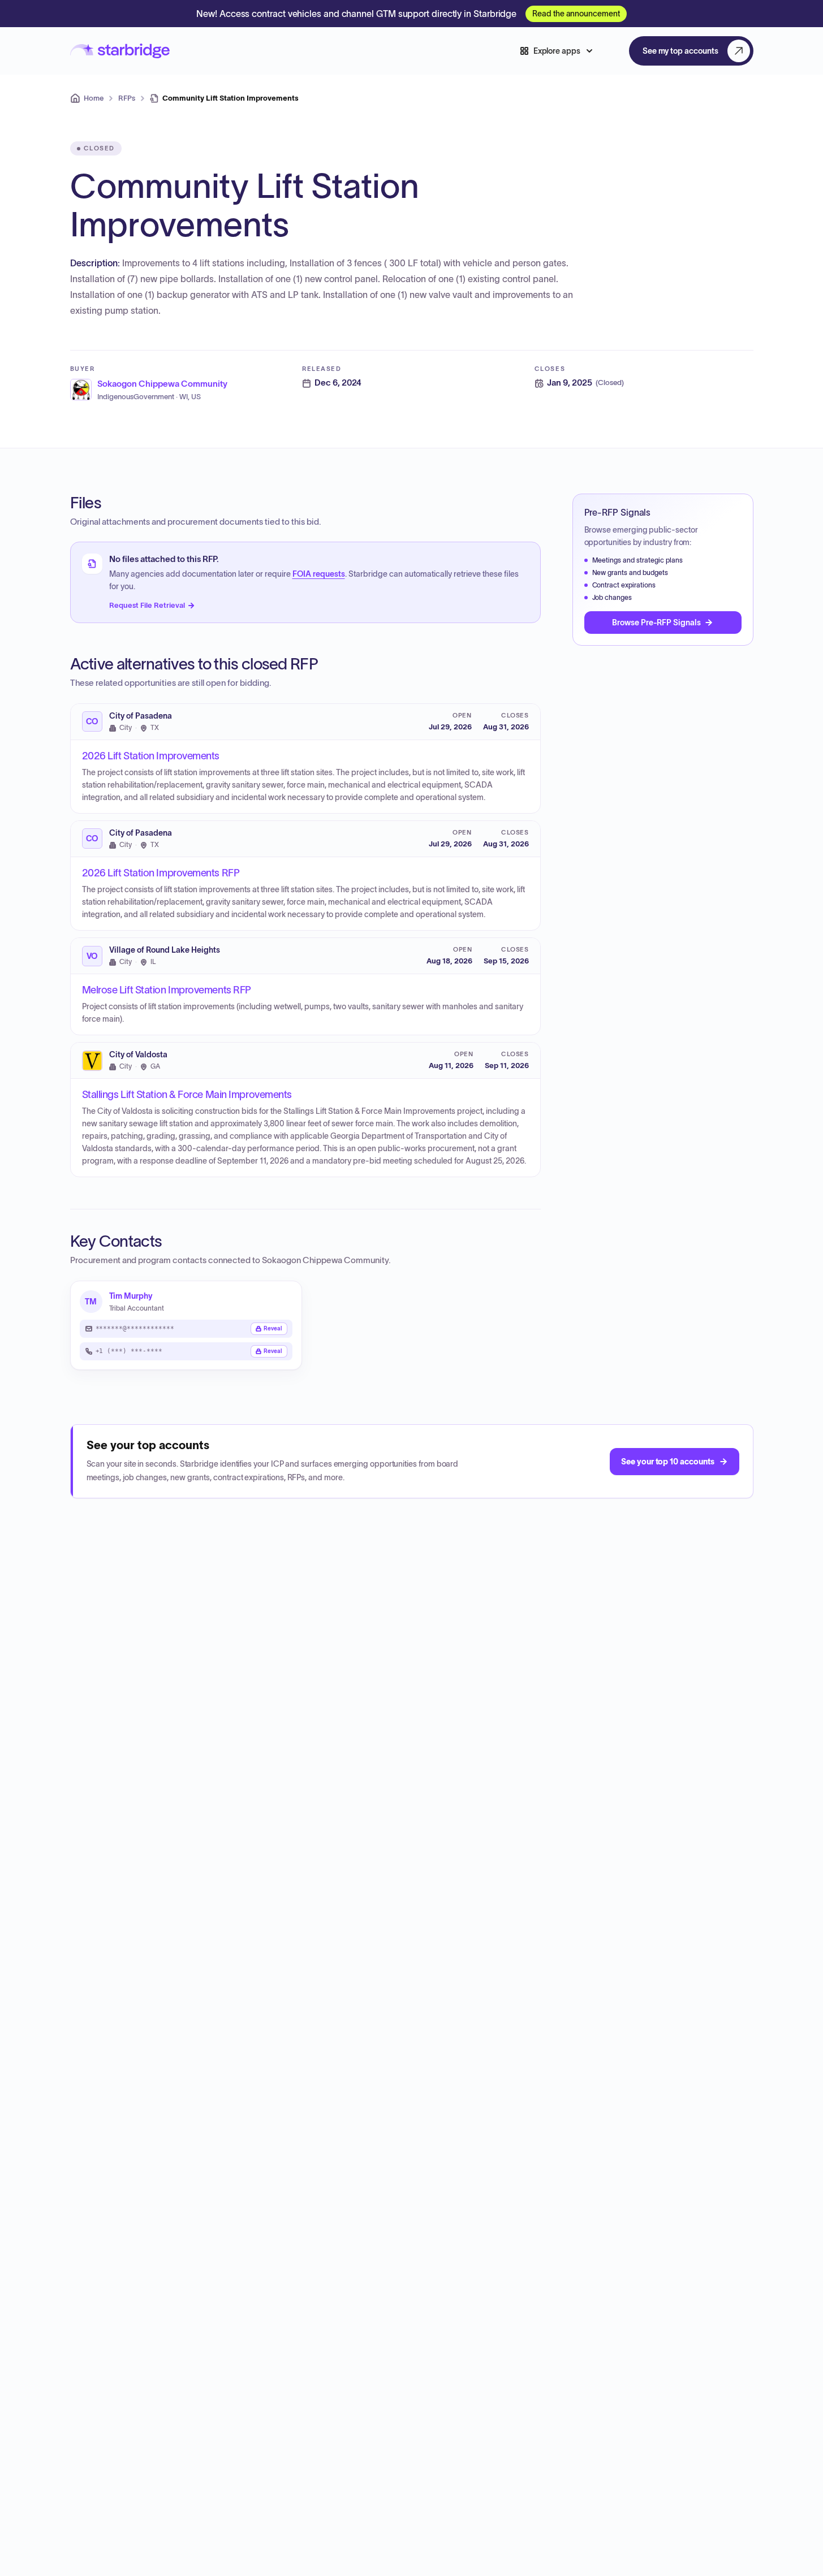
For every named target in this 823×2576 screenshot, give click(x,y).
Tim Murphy (131, 1296)
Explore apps (557, 51)
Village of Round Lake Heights (165, 950)
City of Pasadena (141, 716)
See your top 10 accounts (667, 1462)
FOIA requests (319, 574)
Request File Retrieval (147, 605)
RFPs (127, 98)
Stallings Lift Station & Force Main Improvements (187, 1095)
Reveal (273, 1328)
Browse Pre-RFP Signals (656, 623)
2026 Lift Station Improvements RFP (161, 873)
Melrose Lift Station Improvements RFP (167, 990)
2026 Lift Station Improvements (151, 756)
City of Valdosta (138, 1055)
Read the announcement (576, 14)
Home (94, 98)
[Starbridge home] (120, 51)
